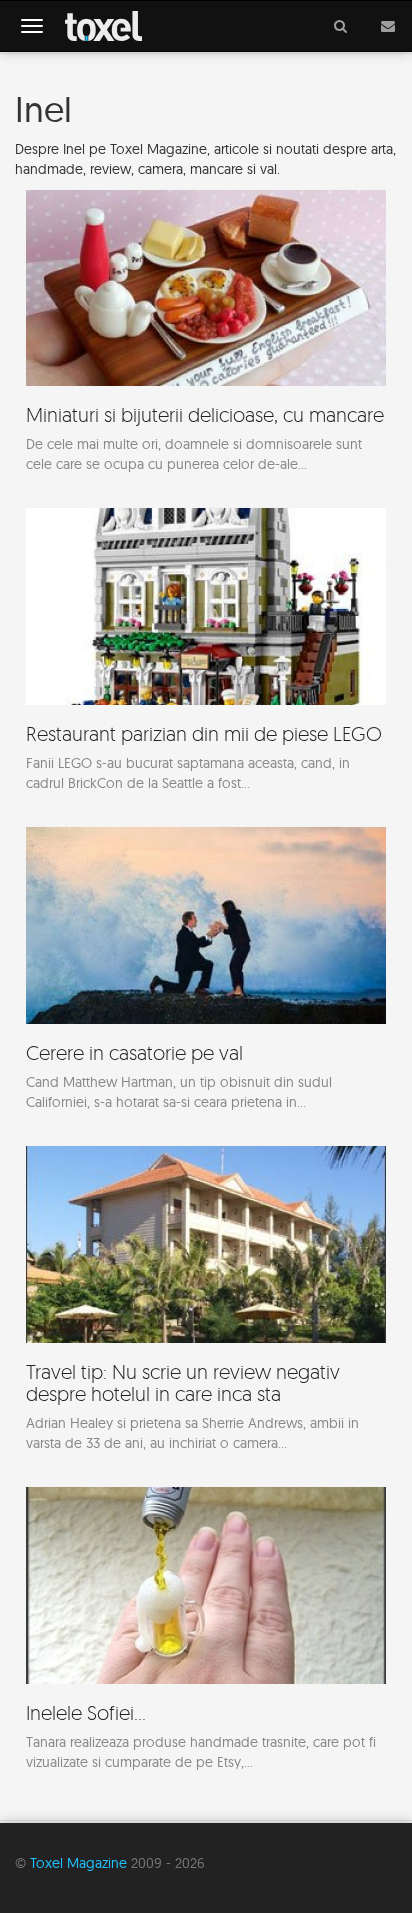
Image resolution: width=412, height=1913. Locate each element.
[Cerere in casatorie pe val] (206, 978)
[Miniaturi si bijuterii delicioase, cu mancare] (206, 341)
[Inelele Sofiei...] (206, 1638)
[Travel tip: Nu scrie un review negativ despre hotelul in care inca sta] (206, 1308)
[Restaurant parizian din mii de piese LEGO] (206, 659)
